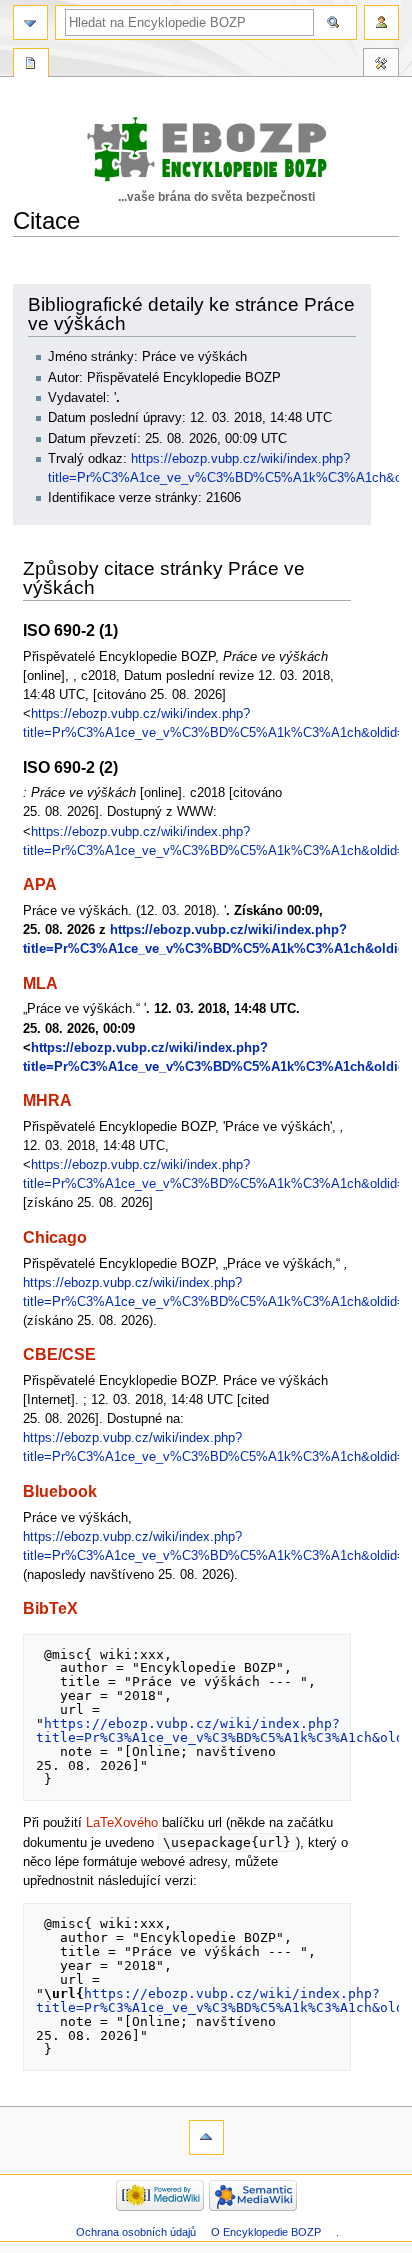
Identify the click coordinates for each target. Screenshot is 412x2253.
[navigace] (30, 22)
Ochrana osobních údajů (136, 2232)
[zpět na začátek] (206, 2137)
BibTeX (50, 1608)
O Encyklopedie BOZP (266, 2232)
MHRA (47, 1100)
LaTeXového (122, 1823)
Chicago (55, 1237)
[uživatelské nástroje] (381, 22)
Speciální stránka (31, 65)
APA (40, 884)
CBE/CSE (59, 1354)
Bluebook (60, 1491)
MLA (40, 983)
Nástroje (381, 65)
